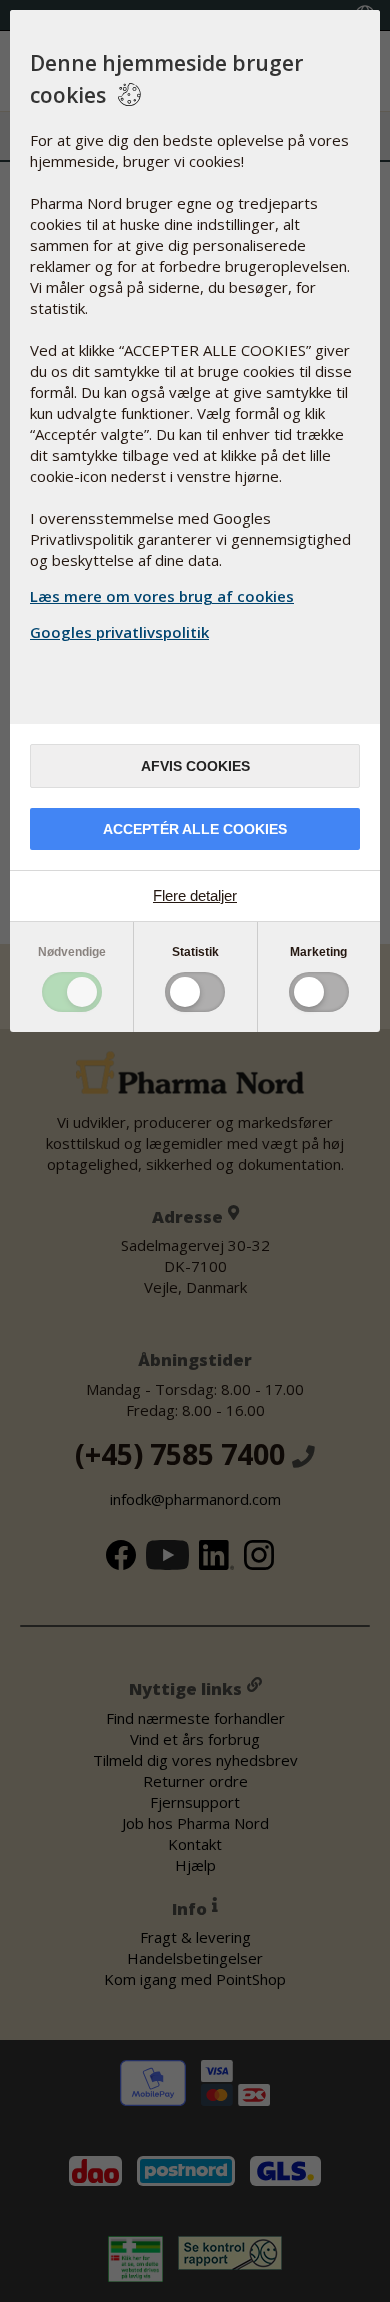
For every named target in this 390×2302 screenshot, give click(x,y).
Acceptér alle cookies (195, 829)
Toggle (72, 992)
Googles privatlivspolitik (119, 632)
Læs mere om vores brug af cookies (162, 596)
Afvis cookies (195, 766)
